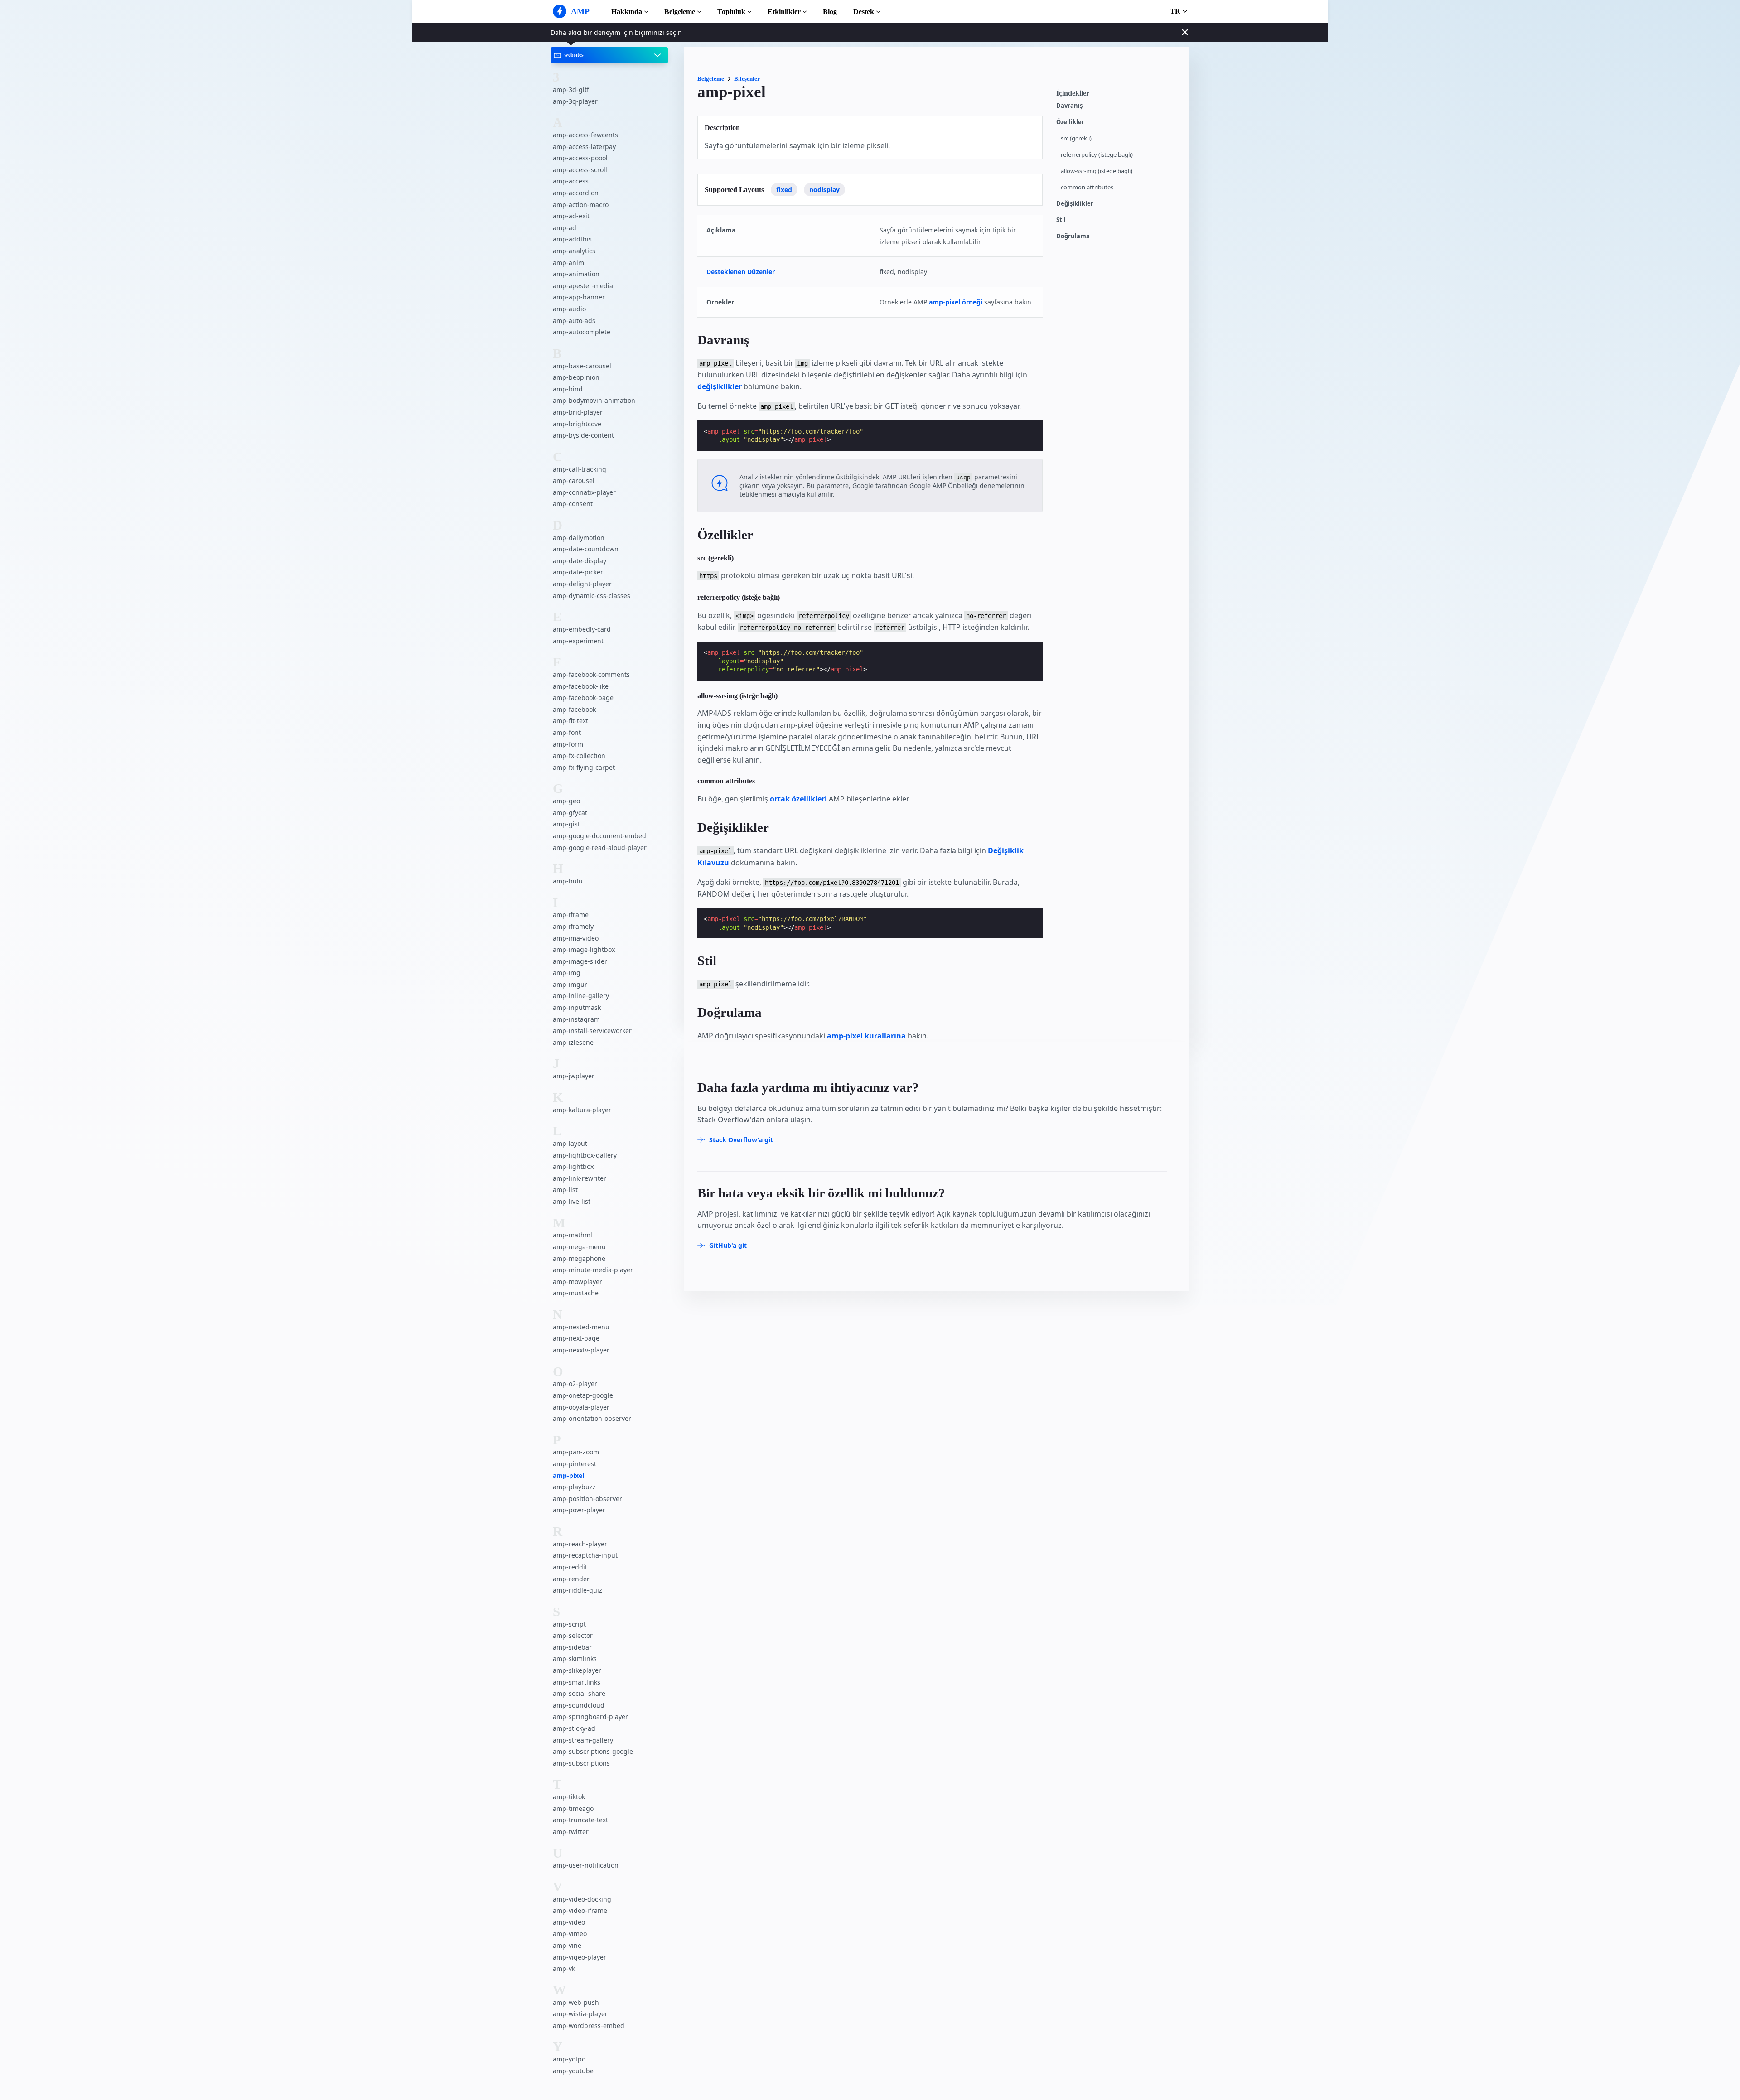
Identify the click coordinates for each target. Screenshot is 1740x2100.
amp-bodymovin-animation (594, 401)
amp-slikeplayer (577, 1670)
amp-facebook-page (583, 698)
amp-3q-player (575, 101)
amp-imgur (570, 984)
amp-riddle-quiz (578, 1591)
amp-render (571, 1579)
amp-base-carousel (582, 366)
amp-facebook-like (581, 686)
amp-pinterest (575, 1464)
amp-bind (568, 389)
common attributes (1087, 187)
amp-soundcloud (579, 1705)
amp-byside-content (583, 435)
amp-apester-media (583, 286)
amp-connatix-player (584, 492)
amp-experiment (578, 641)
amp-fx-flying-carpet (584, 767)
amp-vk (564, 1969)
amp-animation (576, 274)
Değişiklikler (1075, 204)
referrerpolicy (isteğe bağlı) (1097, 155)
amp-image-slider (580, 961)
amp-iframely (573, 926)
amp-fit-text (570, 721)
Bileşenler (747, 79)
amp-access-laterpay (584, 147)
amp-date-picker (578, 572)
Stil (1061, 220)
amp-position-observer (587, 1499)
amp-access (571, 181)
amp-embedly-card (582, 629)
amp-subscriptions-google (593, 1751)
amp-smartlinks (577, 1682)
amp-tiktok (569, 1797)
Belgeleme (680, 12)
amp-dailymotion (579, 538)
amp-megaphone (579, 1258)
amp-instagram (576, 1019)
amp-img (567, 973)
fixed (784, 190)
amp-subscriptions (581, 1763)
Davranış (1069, 106)
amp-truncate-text (580, 1820)
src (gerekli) (1076, 138)
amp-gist (566, 824)
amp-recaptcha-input (585, 1556)
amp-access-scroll (580, 170)
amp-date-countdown (586, 549)
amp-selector (573, 1636)
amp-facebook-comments (591, 674)
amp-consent (573, 504)
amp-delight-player (582, 584)
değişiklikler (720, 386)
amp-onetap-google (583, 1395)
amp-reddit (570, 1567)
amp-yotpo (569, 2059)
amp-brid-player (578, 412)
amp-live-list (572, 1201)
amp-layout (570, 1143)
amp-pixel (568, 1475)
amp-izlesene (573, 1042)
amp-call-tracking (580, 469)
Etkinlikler (784, 12)
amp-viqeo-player (580, 1957)
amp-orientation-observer (592, 1418)
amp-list (565, 1190)
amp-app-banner (579, 297)
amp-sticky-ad (574, 1728)
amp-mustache (576, 1293)
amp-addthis (572, 239)
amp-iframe (571, 915)
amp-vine (567, 1945)
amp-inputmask (577, 1007)
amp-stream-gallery (583, 1740)
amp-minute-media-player (593, 1270)
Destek (864, 12)
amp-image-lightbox (584, 949)
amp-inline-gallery (581, 996)
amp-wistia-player (580, 2014)
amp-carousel (574, 480)
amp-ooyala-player (581, 1407)
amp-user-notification (586, 1866)
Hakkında (627, 12)
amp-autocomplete (582, 332)
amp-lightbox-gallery (585, 1155)
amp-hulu (568, 881)
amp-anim (568, 263)
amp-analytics (574, 251)
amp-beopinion (576, 377)
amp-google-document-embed (599, 836)
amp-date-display (580, 561)
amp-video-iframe (580, 1911)
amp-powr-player (579, 1510)
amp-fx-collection (579, 756)
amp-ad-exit (571, 216)
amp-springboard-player (590, 1717)
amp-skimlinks (575, 1659)
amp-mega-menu (579, 1247)
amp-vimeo (570, 1934)
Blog (830, 12)
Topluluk (731, 12)
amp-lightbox (573, 1167)
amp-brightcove (577, 424)
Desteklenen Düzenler (741, 272)
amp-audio (569, 309)
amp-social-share (579, 1693)
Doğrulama (1073, 236)
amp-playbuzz (574, 1487)
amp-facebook (574, 709)
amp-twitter (571, 1832)
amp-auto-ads (574, 321)
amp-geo (566, 801)
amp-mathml (573, 1235)
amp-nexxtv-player (581, 1350)
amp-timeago (573, 1808)
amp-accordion (576, 193)
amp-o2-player (575, 1384)
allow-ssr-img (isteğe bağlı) (1097, 171)
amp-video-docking (582, 1899)
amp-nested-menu (581, 1327)
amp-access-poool (580, 158)
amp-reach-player (580, 1544)
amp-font (567, 732)
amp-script (569, 1624)
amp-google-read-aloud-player (600, 847)
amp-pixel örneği (956, 302)
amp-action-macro (581, 205)
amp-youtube (573, 2071)
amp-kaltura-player (582, 1110)
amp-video (569, 1922)
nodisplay (824, 190)
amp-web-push (576, 2002)
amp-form (568, 744)
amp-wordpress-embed (589, 2025)
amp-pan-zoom (576, 1452)
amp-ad (565, 228)
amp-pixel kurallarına (866, 1036)
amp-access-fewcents (585, 135)
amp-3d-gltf (571, 89)
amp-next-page (576, 1339)
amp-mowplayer (578, 1282)
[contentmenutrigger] (1118, 96)
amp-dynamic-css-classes (592, 596)
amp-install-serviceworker (592, 1031)
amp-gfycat (570, 813)
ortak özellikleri (798, 799)
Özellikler (1070, 122)
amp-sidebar (572, 1647)
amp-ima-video (576, 938)
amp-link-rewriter (580, 1178)
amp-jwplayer (574, 1076)
